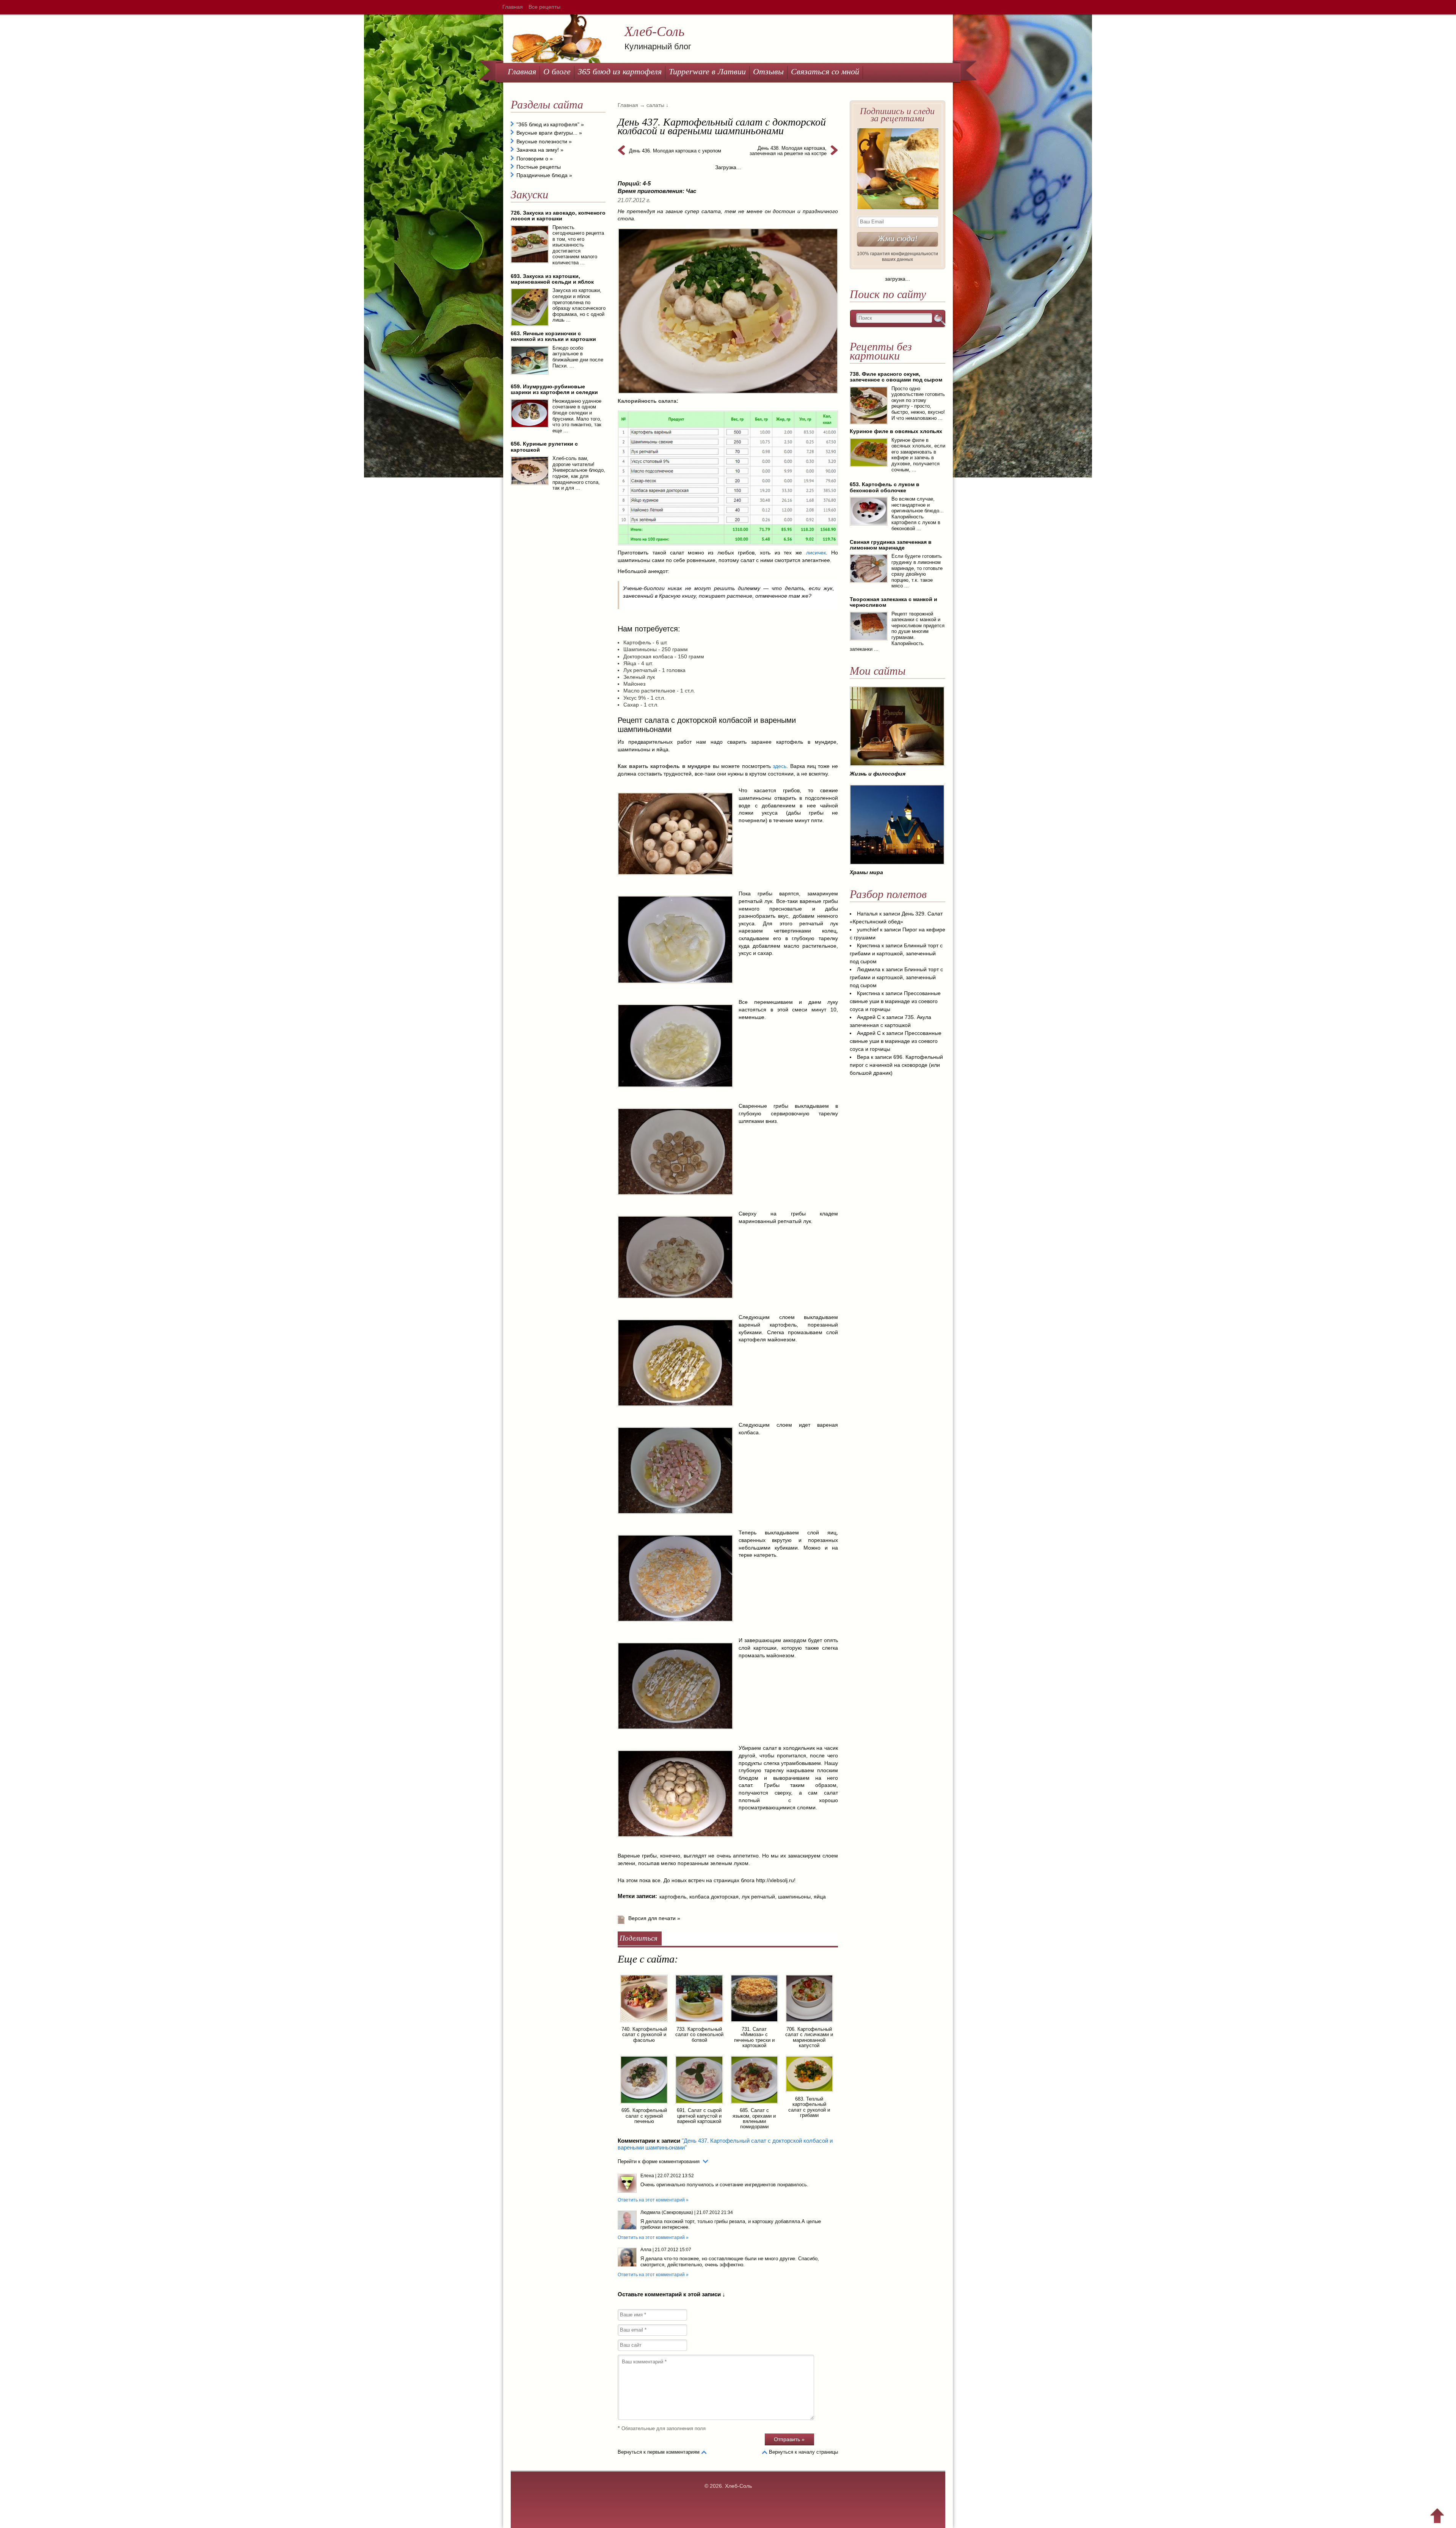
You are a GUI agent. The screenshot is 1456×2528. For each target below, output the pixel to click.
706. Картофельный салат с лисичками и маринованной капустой (809, 2037)
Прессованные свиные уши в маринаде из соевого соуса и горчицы (895, 1001)
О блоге (557, 71)
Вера (863, 1057)
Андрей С (869, 1017)
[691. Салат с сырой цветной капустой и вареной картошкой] (699, 2105)
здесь (780, 766)
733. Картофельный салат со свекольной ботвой (699, 2035)
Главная (513, 7)
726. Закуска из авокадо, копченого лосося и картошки (558, 216)
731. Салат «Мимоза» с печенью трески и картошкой (754, 2037)
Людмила (869, 969)
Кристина (868, 945)
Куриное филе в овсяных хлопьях (896, 431)
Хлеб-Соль (654, 31)
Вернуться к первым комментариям (659, 2452)
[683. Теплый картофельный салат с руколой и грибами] (809, 2093)
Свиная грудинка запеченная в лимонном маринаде (891, 545)
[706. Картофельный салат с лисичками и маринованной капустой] (809, 2023)
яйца (820, 1897)
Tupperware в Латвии (707, 71)
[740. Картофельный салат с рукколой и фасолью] (644, 2023)
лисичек (816, 553)
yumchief (868, 930)
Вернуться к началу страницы (803, 2452)
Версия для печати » (654, 1918)
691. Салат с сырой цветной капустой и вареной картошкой (699, 2116)
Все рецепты (544, 7)
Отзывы (768, 71)
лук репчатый (758, 1897)
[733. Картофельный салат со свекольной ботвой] (699, 2023)
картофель (673, 1897)
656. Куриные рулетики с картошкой (544, 447)
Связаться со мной (825, 71)
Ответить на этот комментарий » (653, 2200)
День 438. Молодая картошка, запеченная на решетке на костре (788, 151)
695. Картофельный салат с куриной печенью (644, 2116)
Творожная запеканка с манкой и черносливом (894, 602)
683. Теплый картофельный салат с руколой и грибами (809, 2107)
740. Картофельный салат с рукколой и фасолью (644, 2035)
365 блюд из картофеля (620, 71)
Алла (646, 2250)
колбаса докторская (714, 1897)
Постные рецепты (539, 167)
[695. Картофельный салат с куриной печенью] (644, 2105)
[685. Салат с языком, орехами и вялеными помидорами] (754, 2105)
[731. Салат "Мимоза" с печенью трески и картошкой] (754, 2023)
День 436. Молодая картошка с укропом (675, 151)
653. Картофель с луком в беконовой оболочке (885, 487)
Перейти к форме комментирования (659, 2161)
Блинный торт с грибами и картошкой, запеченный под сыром (896, 953)
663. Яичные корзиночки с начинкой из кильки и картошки (553, 336)
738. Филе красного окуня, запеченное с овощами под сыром (896, 377)
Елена (647, 2176)
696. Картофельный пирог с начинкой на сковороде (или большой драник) (896, 1065)
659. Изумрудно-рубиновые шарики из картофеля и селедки (554, 389)
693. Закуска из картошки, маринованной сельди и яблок (552, 279)
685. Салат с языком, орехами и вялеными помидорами (754, 2118)
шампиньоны (794, 1897)
